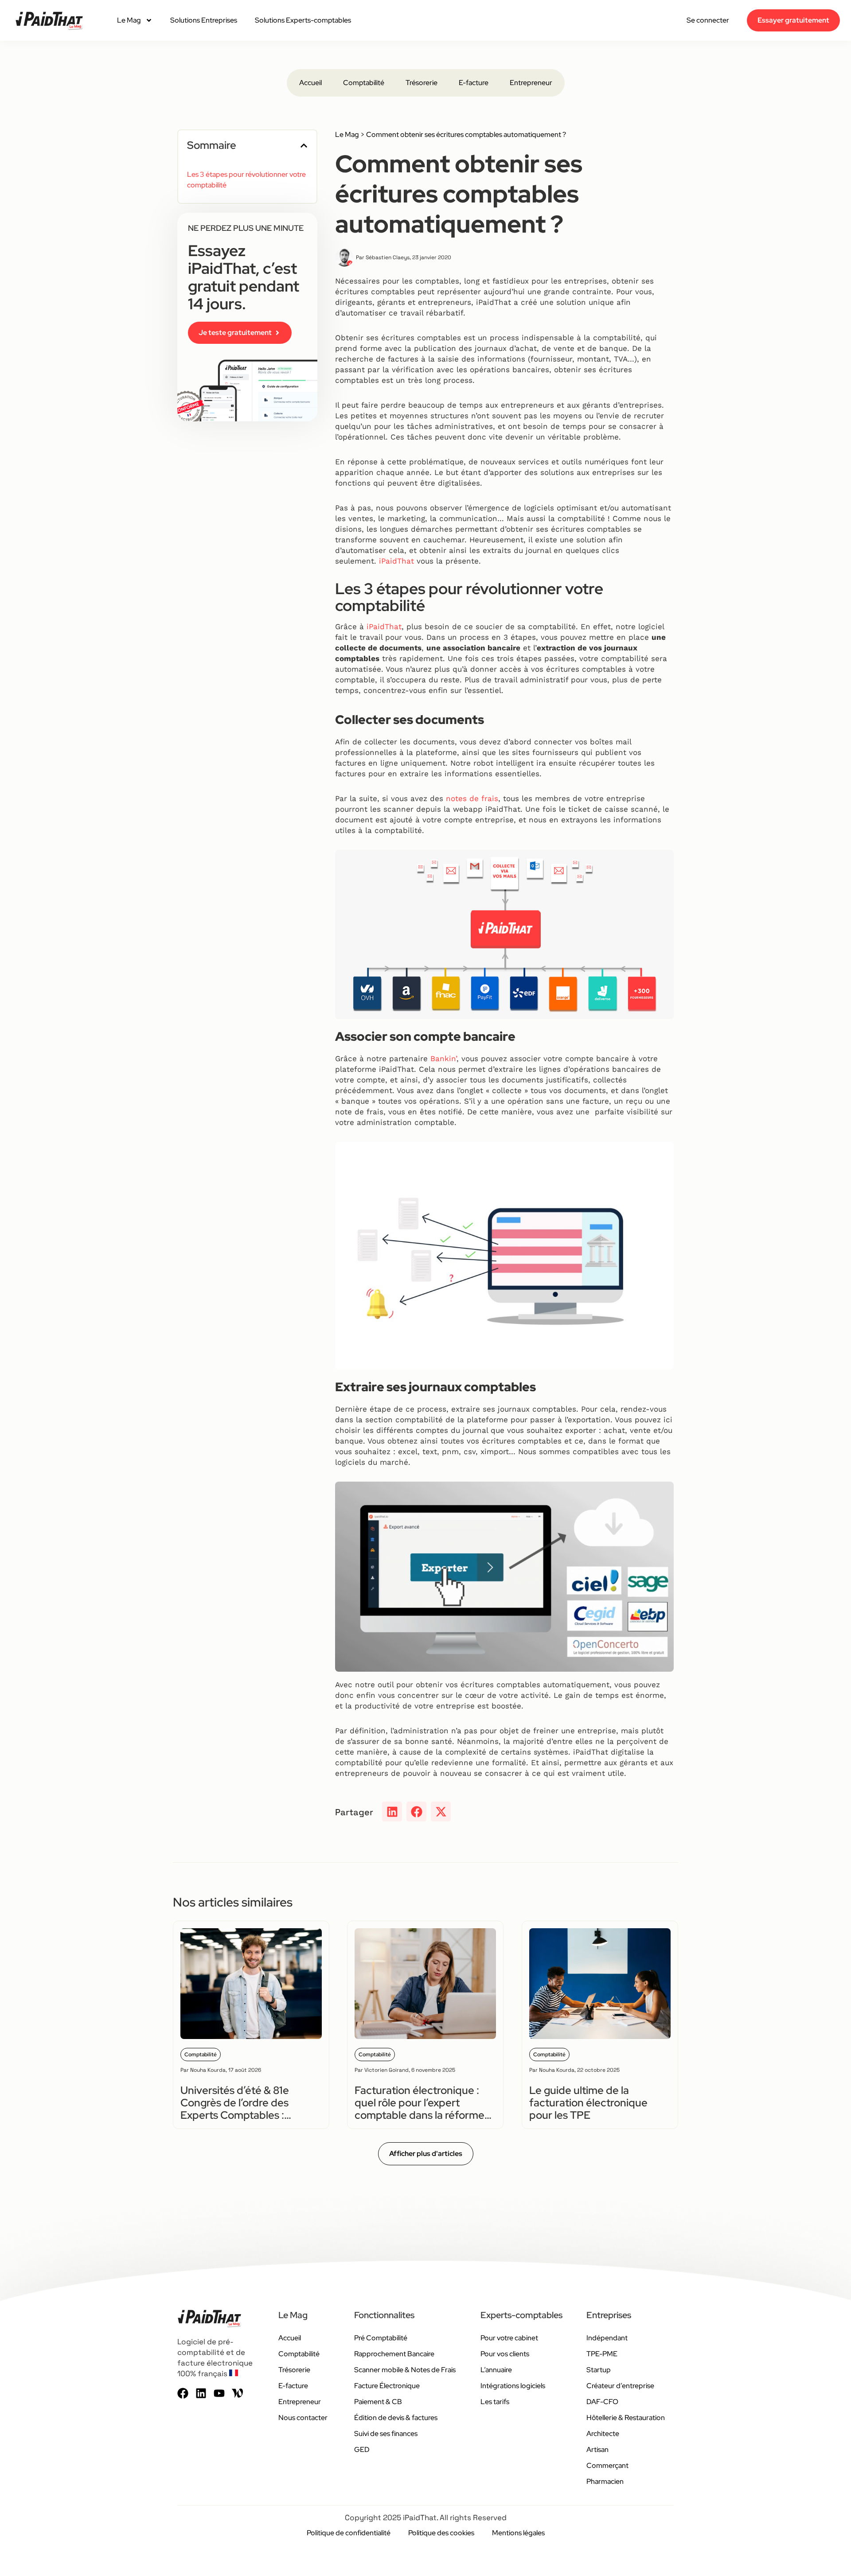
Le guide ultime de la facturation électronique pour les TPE (588, 2103)
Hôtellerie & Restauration (626, 2418)
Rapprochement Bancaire (394, 2354)
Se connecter (708, 20)
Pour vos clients (505, 2354)
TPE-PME (602, 2354)
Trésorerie (422, 83)
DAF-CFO (602, 2402)
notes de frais (472, 798)
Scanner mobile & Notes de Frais (405, 2370)
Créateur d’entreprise (620, 2386)
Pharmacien (605, 2481)
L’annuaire (496, 2370)
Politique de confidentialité (349, 2533)
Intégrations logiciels (513, 2386)
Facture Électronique (387, 2386)
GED (362, 2450)
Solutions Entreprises (204, 20)
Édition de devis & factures (396, 2418)
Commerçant (607, 2465)
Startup (599, 2370)
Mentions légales (518, 2533)
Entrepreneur (531, 83)
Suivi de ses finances (386, 2434)
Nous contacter (303, 2418)
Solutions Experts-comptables (303, 20)
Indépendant (607, 2338)
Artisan (597, 2450)
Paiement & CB (378, 2402)
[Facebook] (183, 2393)
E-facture (474, 83)
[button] (304, 146)
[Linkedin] (201, 2393)
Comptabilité (364, 83)
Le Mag (129, 20)
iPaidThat (396, 561)
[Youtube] (219, 2393)
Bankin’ (443, 1058)
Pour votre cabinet (509, 2338)
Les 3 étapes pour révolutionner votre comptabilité (246, 180)
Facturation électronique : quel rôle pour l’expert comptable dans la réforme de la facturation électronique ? (420, 2115)
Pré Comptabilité (381, 2338)
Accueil (310, 83)
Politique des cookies (441, 2533)
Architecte (603, 2434)
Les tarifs (495, 2402)
